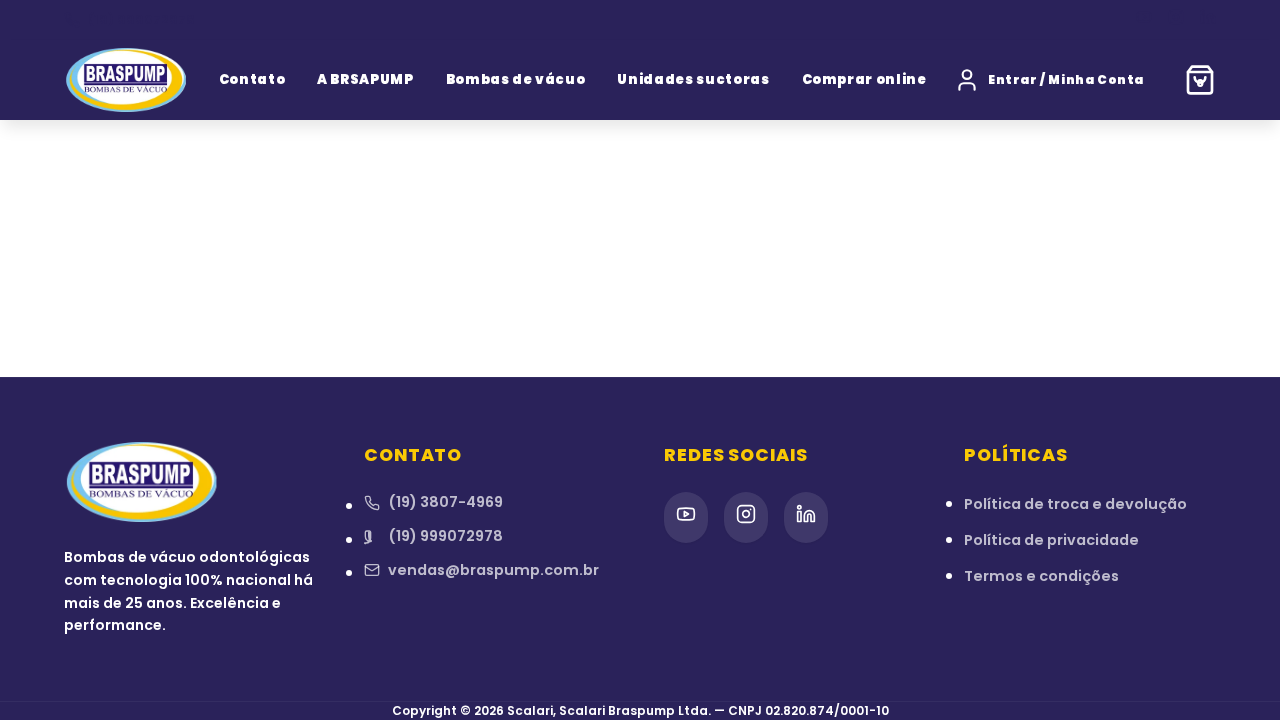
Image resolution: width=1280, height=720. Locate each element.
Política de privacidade (1051, 540)
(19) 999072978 (141, 19)
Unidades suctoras (693, 79)
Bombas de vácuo (516, 79)
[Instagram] (1176, 20)
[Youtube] (1144, 20)
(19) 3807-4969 (445, 502)
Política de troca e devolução (1075, 504)
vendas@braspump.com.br (493, 570)
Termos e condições (1041, 576)
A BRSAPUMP (365, 79)
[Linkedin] (1208, 20)
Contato (252, 79)
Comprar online (864, 79)
